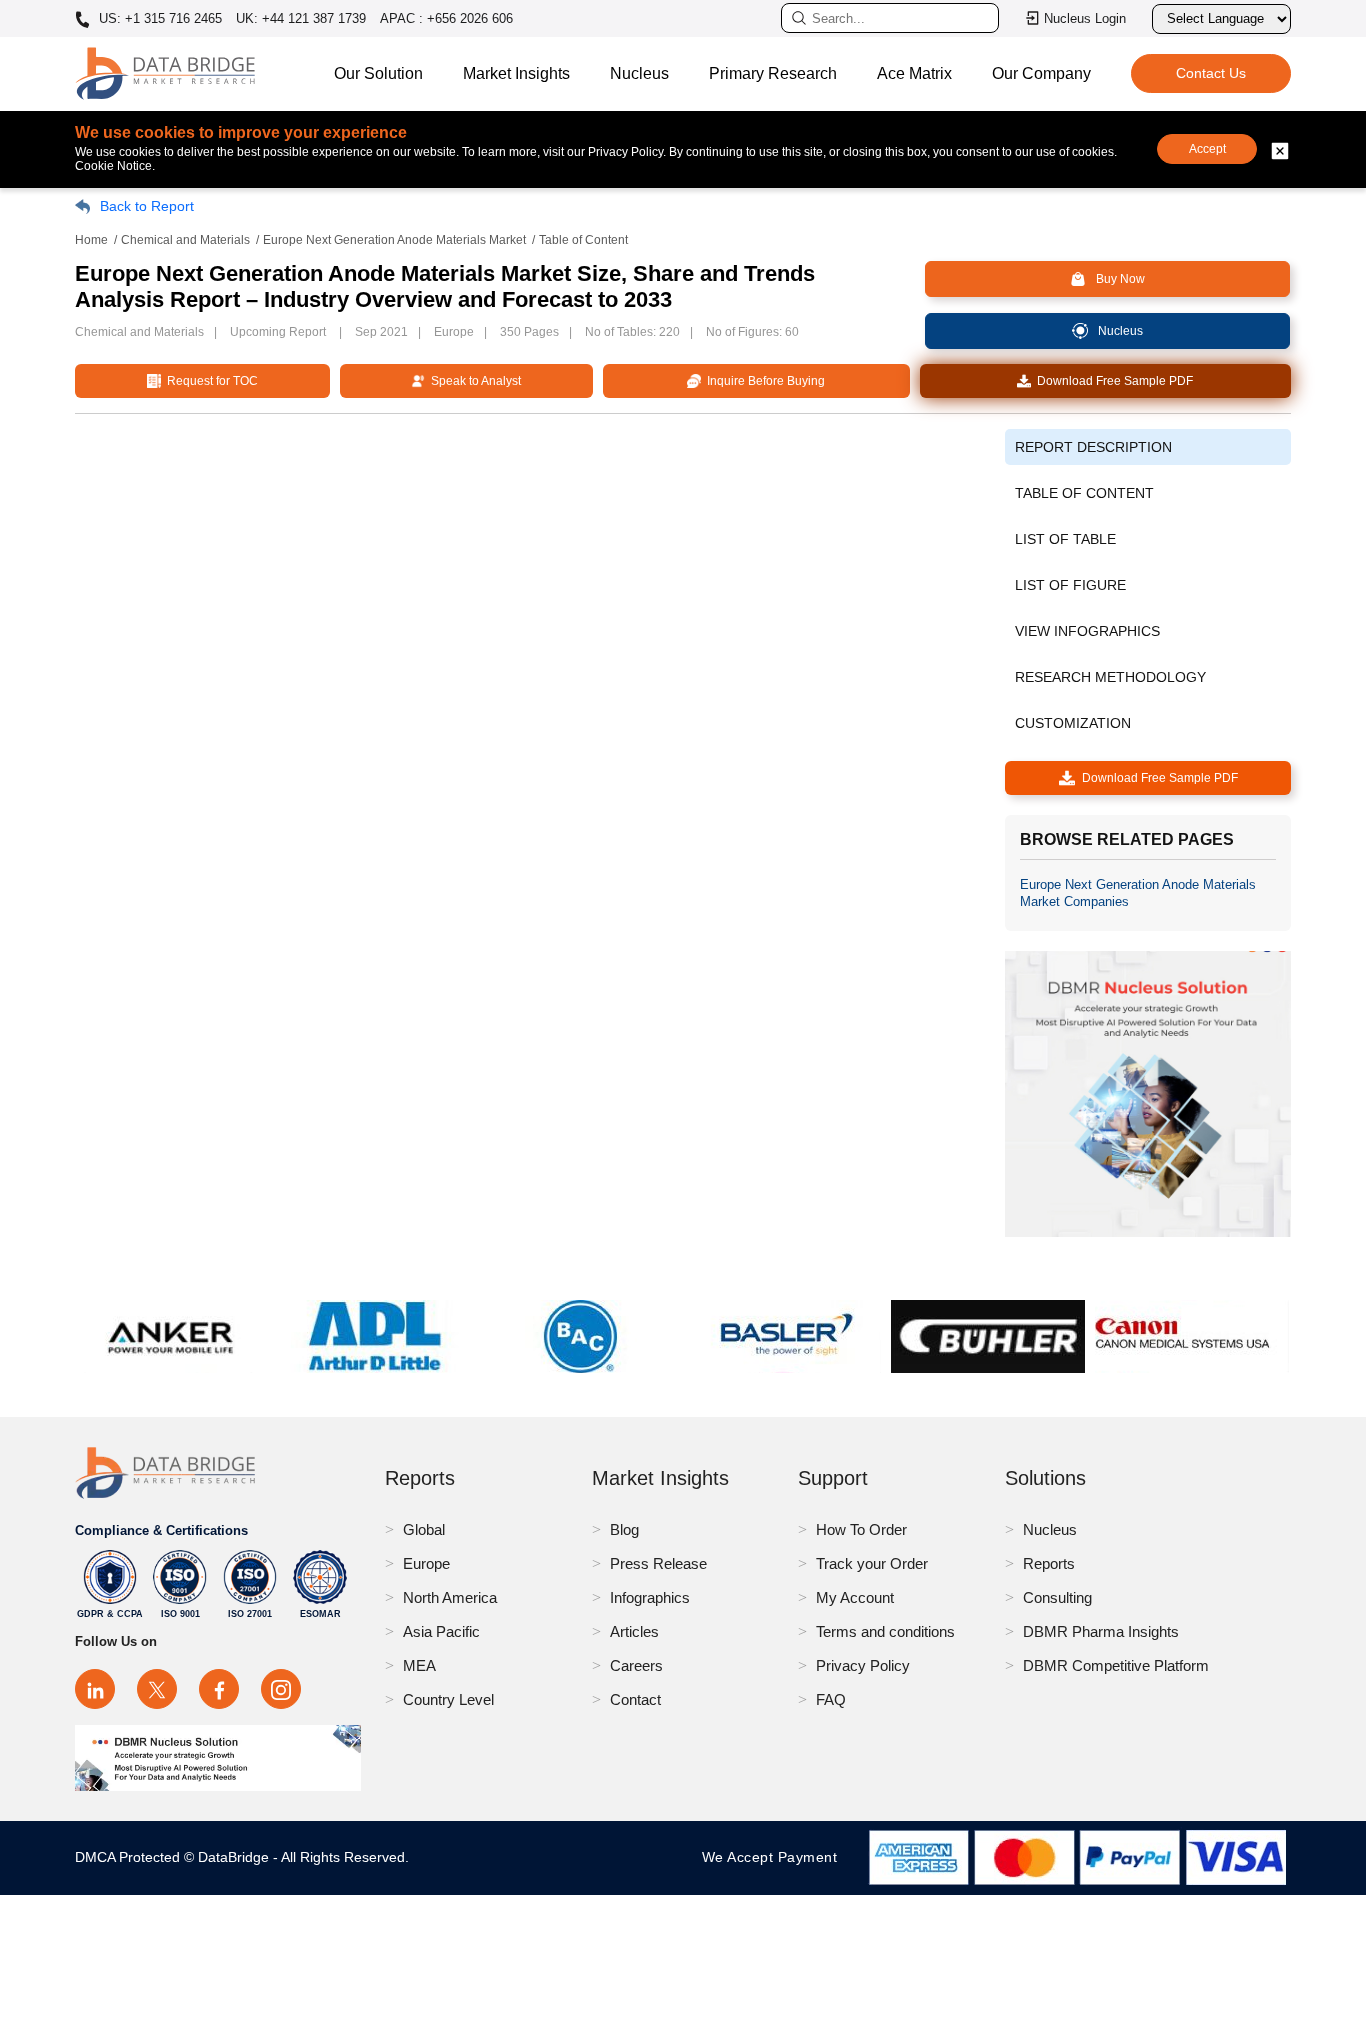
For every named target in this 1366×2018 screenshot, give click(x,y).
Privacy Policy (863, 1665)
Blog (624, 1529)
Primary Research (773, 73)
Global (424, 1529)
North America (450, 1597)
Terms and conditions (885, 1631)
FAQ (831, 1699)
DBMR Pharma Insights (1101, 1631)
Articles (634, 1631)
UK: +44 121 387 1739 (301, 18)
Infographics (650, 1597)
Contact (635, 1699)
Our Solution (378, 73)
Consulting (1057, 1597)
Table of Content (1084, 493)
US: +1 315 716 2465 (158, 19)
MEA (419, 1665)
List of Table (1065, 539)
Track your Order (872, 1563)
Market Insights (516, 73)
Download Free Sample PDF (1112, 381)
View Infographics (1087, 631)
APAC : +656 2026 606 (446, 18)
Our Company (1041, 73)
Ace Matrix (914, 73)
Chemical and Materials (185, 240)
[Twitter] (157, 1689)
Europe (426, 1563)
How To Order (861, 1529)
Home (91, 240)
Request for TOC (209, 381)
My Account (855, 1597)
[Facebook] (219, 1689)
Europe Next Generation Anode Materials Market (394, 240)
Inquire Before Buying (763, 381)
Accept (1207, 149)
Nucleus (639, 73)
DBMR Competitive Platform (1116, 1665)
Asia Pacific (441, 1631)
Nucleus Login (1085, 18)
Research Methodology (1110, 677)
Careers (636, 1665)
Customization (1073, 723)
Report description (1093, 447)
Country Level (448, 1699)
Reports (1049, 1563)
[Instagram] (281, 1689)
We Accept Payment (774, 1857)
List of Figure (1070, 585)
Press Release (658, 1563)
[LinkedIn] (95, 1689)
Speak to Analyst (473, 381)
